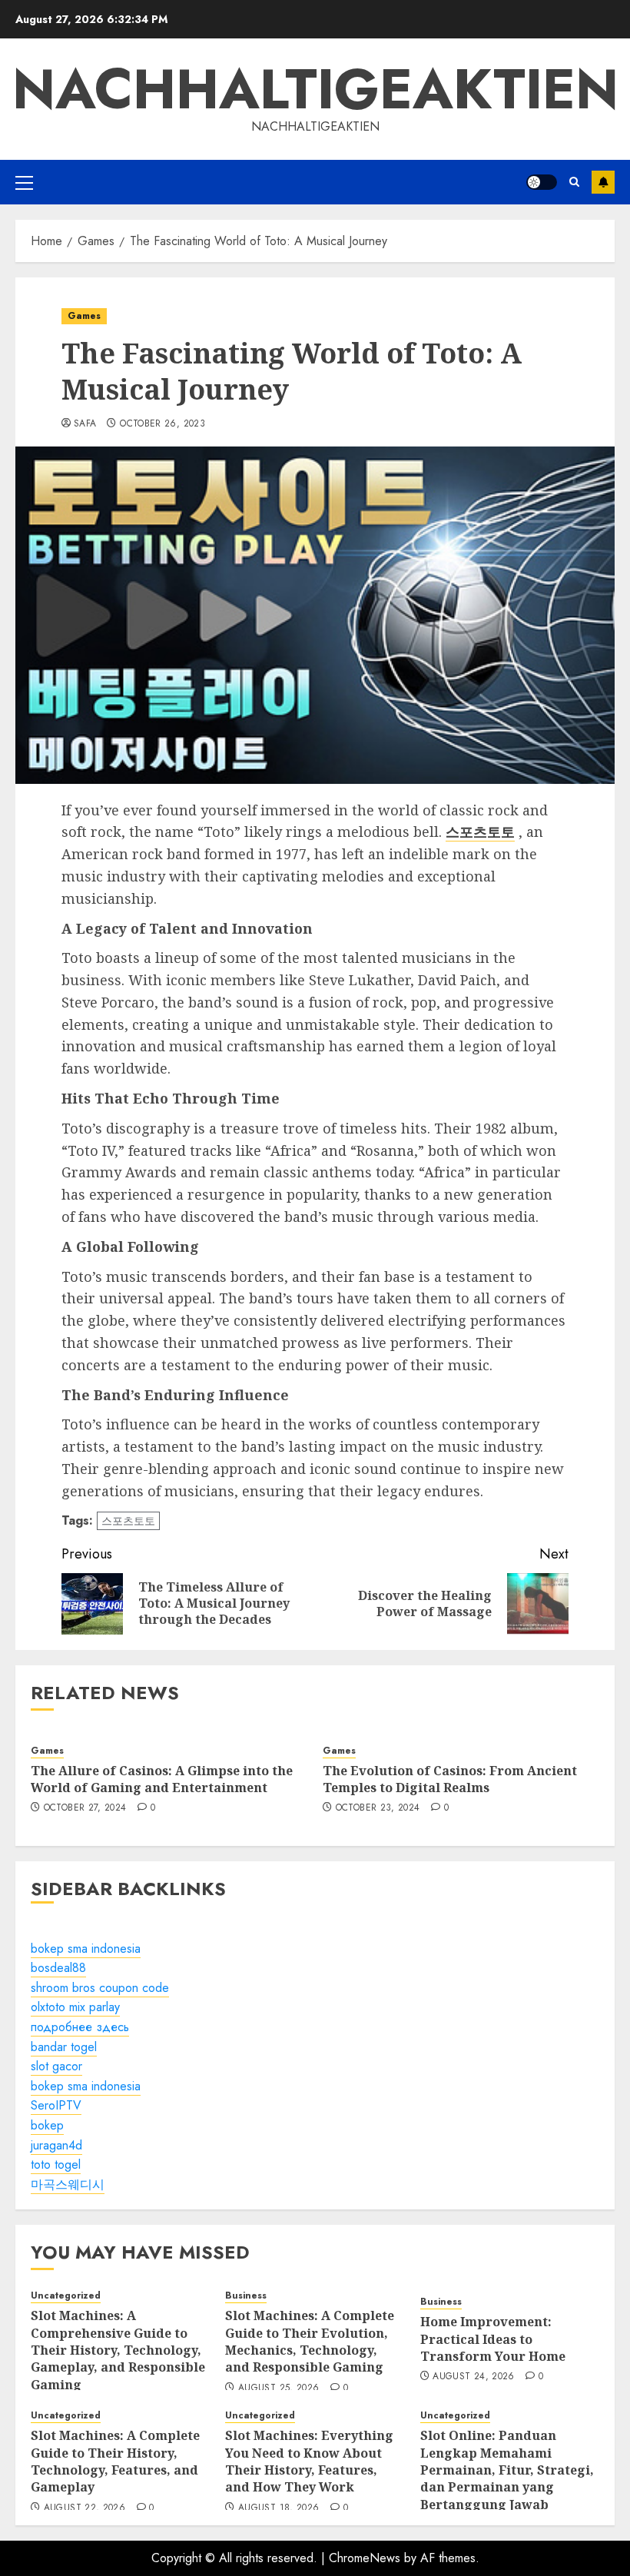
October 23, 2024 (378, 1808)
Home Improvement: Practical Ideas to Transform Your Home (493, 2339)
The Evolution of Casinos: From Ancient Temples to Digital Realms (450, 1779)
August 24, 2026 (473, 2377)
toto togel (56, 2164)
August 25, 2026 (279, 2388)
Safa (85, 424)
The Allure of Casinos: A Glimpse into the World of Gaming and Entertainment (162, 1779)
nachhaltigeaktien (315, 89)
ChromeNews (365, 2558)
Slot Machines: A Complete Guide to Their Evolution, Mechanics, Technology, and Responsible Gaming (310, 2341)
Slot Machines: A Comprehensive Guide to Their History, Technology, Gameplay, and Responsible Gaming (118, 2350)
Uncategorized (66, 2296)
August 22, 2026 (85, 2508)
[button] (24, 182)
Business (246, 2296)
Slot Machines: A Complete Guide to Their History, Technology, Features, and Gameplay (115, 2461)
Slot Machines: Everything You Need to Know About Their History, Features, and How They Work (309, 2461)
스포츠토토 (128, 1521)
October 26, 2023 (162, 424)
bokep (47, 2125)
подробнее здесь (80, 2027)
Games (84, 316)
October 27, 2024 (85, 1808)
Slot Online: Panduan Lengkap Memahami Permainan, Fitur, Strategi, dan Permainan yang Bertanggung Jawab (507, 2470)
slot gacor (56, 2066)
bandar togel (64, 2047)
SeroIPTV (56, 2105)
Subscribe (603, 182)
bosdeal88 (58, 1968)
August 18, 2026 (279, 2508)
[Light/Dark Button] (542, 182)
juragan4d (56, 2145)
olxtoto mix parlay (75, 2007)
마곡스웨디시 (68, 2184)
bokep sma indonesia (86, 1949)
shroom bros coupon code (100, 1988)
